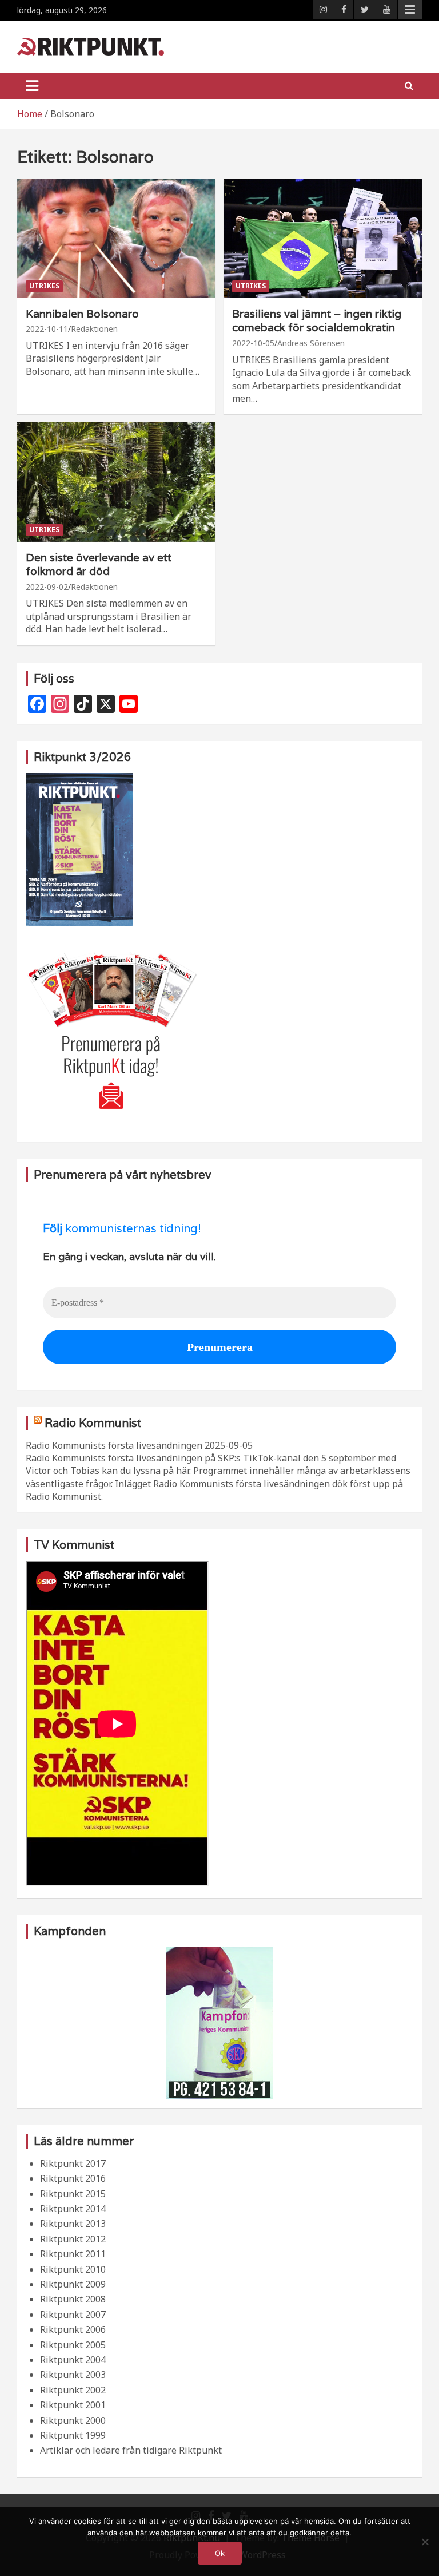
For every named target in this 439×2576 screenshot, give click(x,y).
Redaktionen (94, 329)
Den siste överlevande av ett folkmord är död (99, 564)
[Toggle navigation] (32, 86)
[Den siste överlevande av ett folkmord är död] (116, 482)
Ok (220, 2553)
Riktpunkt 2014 (73, 2209)
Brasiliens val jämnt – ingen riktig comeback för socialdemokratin (317, 321)
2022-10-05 (253, 343)
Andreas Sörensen (311, 343)
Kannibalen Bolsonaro (82, 314)
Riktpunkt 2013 (73, 2224)
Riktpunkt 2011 (73, 2254)
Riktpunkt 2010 (73, 2269)
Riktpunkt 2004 (73, 2360)
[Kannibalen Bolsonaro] (116, 238)
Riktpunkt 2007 (73, 2315)
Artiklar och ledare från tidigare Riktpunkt (131, 2450)
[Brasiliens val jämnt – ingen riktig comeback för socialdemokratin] (323, 238)
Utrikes (44, 286)
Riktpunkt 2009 (73, 2284)
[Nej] (425, 2542)
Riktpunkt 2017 (73, 2163)
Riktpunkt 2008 (73, 2299)
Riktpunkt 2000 (73, 2420)
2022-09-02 (47, 587)
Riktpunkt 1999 (73, 2435)
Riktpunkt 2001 (73, 2405)
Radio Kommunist (93, 1423)
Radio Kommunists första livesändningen (114, 1445)
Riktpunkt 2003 (73, 2375)
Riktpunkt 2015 (73, 2194)
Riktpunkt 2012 (73, 2239)
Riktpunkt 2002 (73, 2390)
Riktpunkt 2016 (73, 2178)
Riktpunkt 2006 (73, 2329)
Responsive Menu (410, 10)
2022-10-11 (47, 329)
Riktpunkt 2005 (73, 2345)
